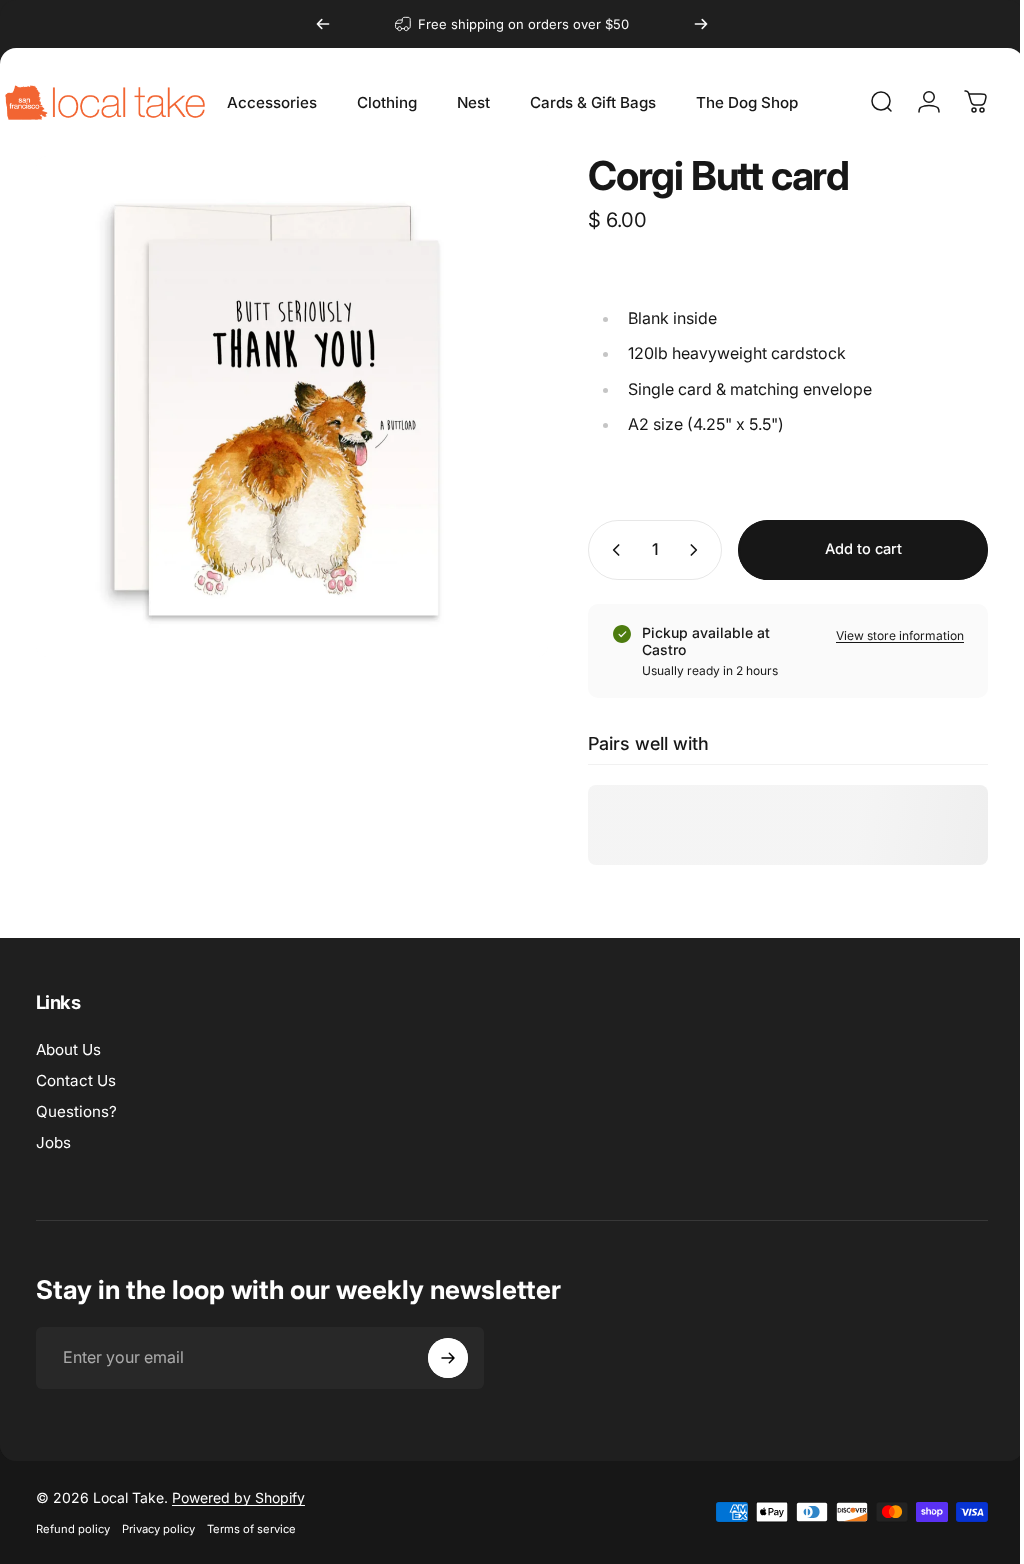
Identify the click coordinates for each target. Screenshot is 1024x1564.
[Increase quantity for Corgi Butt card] (683, 550)
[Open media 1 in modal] (284, 399)
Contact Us (76, 1080)
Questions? (76, 1111)
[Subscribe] (448, 1358)
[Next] (701, 24)
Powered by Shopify (238, 1497)
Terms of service (251, 1529)
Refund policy (73, 1529)
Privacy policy (158, 1529)
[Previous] (323, 24)
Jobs (53, 1142)
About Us (68, 1049)
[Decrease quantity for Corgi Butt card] (597, 550)
